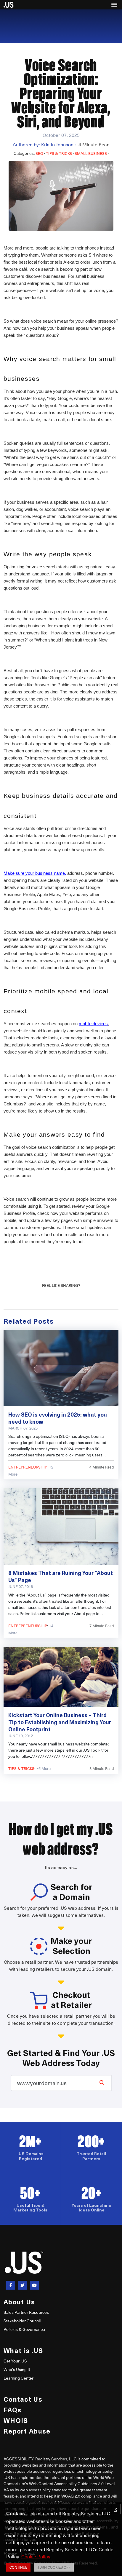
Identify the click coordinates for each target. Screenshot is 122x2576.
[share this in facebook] (11, 2285)
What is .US (23, 2350)
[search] (102, 2082)
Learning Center (19, 2378)
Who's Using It (17, 2369)
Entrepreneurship (28, 1467)
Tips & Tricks (59, 153)
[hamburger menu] (114, 5)
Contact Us (23, 2399)
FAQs (12, 2410)
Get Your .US (15, 2361)
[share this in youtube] (34, 2285)
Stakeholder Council (22, 2321)
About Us (19, 2302)
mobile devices (93, 1024)
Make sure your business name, (35, 873)
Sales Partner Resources (26, 2312)
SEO (39, 153)
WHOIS (16, 2420)
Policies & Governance (24, 2329)
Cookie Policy (36, 2556)
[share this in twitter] (23, 2285)
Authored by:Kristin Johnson (44, 144)
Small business (91, 153)
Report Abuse (27, 2431)
